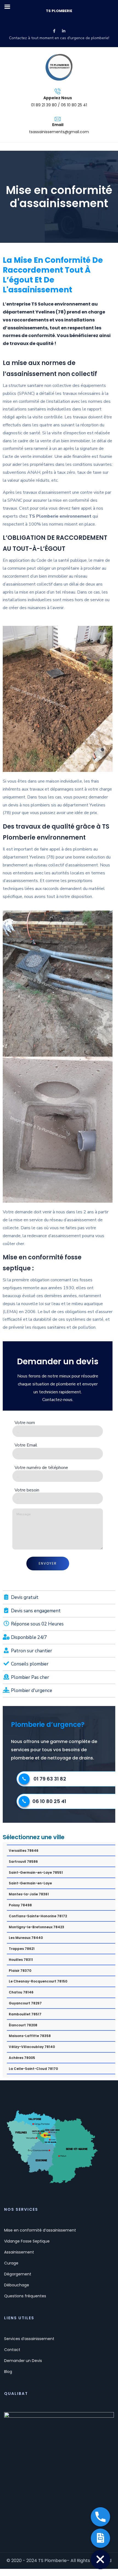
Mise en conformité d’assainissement (40, 2230)
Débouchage (17, 2285)
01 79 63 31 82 (50, 1779)
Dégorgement (18, 2274)
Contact (12, 2350)
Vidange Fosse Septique (27, 2241)
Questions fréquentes (25, 2296)
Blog (8, 2372)
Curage (11, 2263)
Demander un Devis (23, 2361)
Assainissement (19, 2252)
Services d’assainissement (29, 2339)
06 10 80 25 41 (49, 1801)
